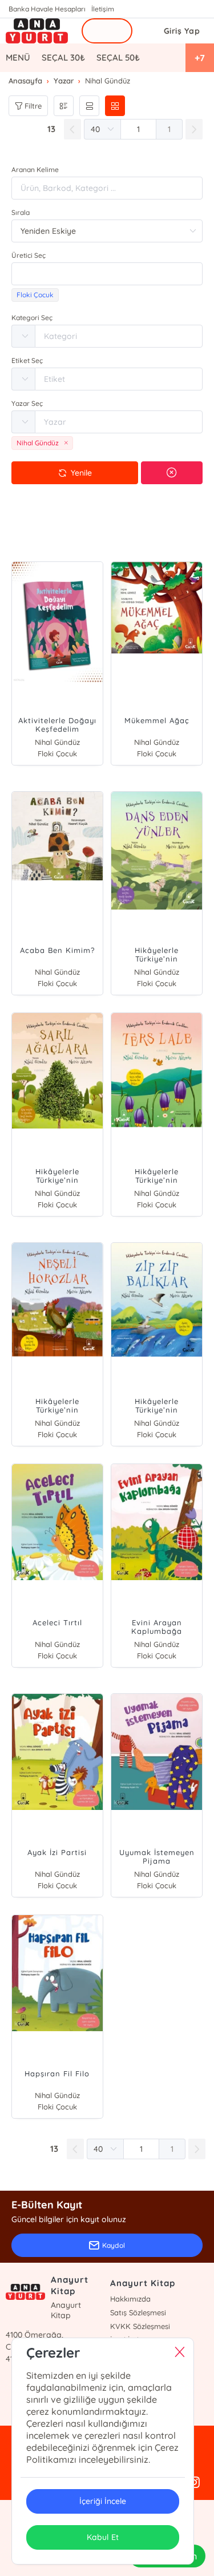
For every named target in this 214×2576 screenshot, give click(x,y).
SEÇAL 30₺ (63, 57)
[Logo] (37, 31)
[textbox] (107, 274)
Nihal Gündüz (57, 742)
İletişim (103, 9)
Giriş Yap (182, 31)
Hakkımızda (130, 2299)
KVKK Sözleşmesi (140, 2326)
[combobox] (107, 274)
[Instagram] (194, 2483)
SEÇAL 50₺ (118, 57)
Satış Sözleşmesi (138, 2312)
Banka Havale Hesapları (47, 9)
